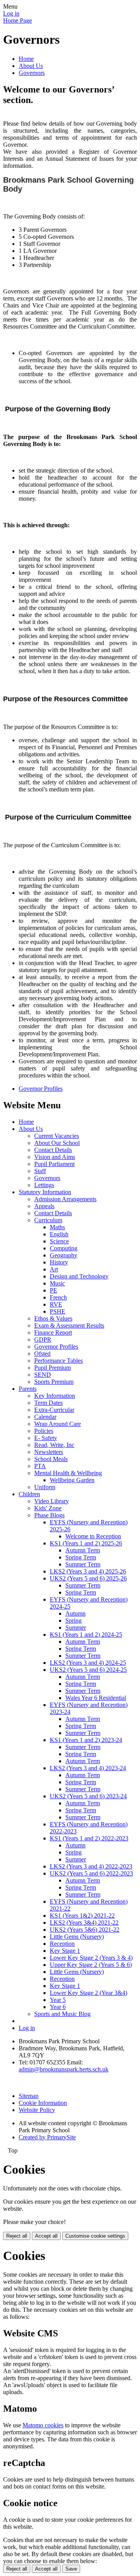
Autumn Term (83, 1550)
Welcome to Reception (93, 1536)
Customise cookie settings (95, 2236)
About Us (31, 66)
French (58, 1297)
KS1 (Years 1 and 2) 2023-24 (86, 1740)
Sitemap (29, 2096)
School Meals (51, 1459)
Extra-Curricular (54, 1410)
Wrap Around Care (58, 1424)
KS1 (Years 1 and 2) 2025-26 (86, 1543)
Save (71, 2569)
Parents (28, 1389)
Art (54, 1269)
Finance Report (53, 1332)
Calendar (45, 1417)
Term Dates (48, 1403)
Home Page (17, 20)
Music (57, 1283)
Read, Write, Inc (54, 1445)
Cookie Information (43, 2103)
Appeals (44, 1206)
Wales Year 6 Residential (96, 1698)
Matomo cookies (43, 2425)
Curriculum (48, 1220)
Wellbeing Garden (72, 1480)
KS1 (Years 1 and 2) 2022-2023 (89, 1838)
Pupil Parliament (54, 1164)
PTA (40, 1466)
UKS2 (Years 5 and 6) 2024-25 (88, 1670)
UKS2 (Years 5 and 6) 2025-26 (88, 1578)
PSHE (58, 1311)
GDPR (43, 1340)
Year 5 (58, 2000)
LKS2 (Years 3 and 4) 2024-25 (88, 1663)
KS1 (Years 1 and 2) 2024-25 (86, 1635)
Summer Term (83, 1564)
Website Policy (37, 2110)
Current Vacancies (57, 1136)
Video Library (52, 1501)
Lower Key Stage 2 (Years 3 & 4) (91, 1958)
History (59, 1262)
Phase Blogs (49, 1515)
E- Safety (46, 1438)
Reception (62, 1944)
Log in (11, 13)
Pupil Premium (52, 1368)
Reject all (17, 2236)
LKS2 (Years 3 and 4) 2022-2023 (91, 1866)
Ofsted (42, 1354)
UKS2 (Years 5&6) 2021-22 (85, 1930)
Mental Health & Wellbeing (68, 1473)
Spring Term (81, 1557)
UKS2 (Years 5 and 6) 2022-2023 (91, 1873)
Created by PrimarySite (47, 2137)
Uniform (45, 1487)
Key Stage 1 (65, 1951)
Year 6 (58, 2007)
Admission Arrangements (65, 1199)
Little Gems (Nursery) (77, 1937)
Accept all (46, 2236)
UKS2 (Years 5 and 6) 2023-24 (88, 1796)
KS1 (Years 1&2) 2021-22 (82, 1916)
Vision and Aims (55, 1157)
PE (53, 1290)
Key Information (55, 1396)
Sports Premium (54, 1382)
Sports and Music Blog (62, 2014)
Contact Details (53, 1150)
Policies (44, 1431)
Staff (40, 1171)
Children (29, 1494)
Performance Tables (59, 1361)
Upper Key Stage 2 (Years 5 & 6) (91, 1965)
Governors (32, 73)
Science (59, 1241)
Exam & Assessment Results (69, 1325)
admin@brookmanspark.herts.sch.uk (64, 2069)
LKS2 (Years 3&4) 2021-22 (84, 1923)
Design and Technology (79, 1276)
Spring (73, 1620)
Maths (57, 1227)
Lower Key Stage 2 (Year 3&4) (88, 1993)
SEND (43, 1375)
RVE (56, 1304)
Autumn (75, 1613)
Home (26, 59)
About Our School (57, 1143)
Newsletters (49, 1452)
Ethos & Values (53, 1318)
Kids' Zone (48, 1508)
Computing (64, 1248)
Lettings (44, 1185)
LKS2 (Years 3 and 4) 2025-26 (88, 1571)
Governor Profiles (41, 1089)
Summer (76, 1628)
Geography (64, 1255)
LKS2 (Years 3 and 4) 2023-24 (88, 1768)
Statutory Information (45, 1192)
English (59, 1234)
